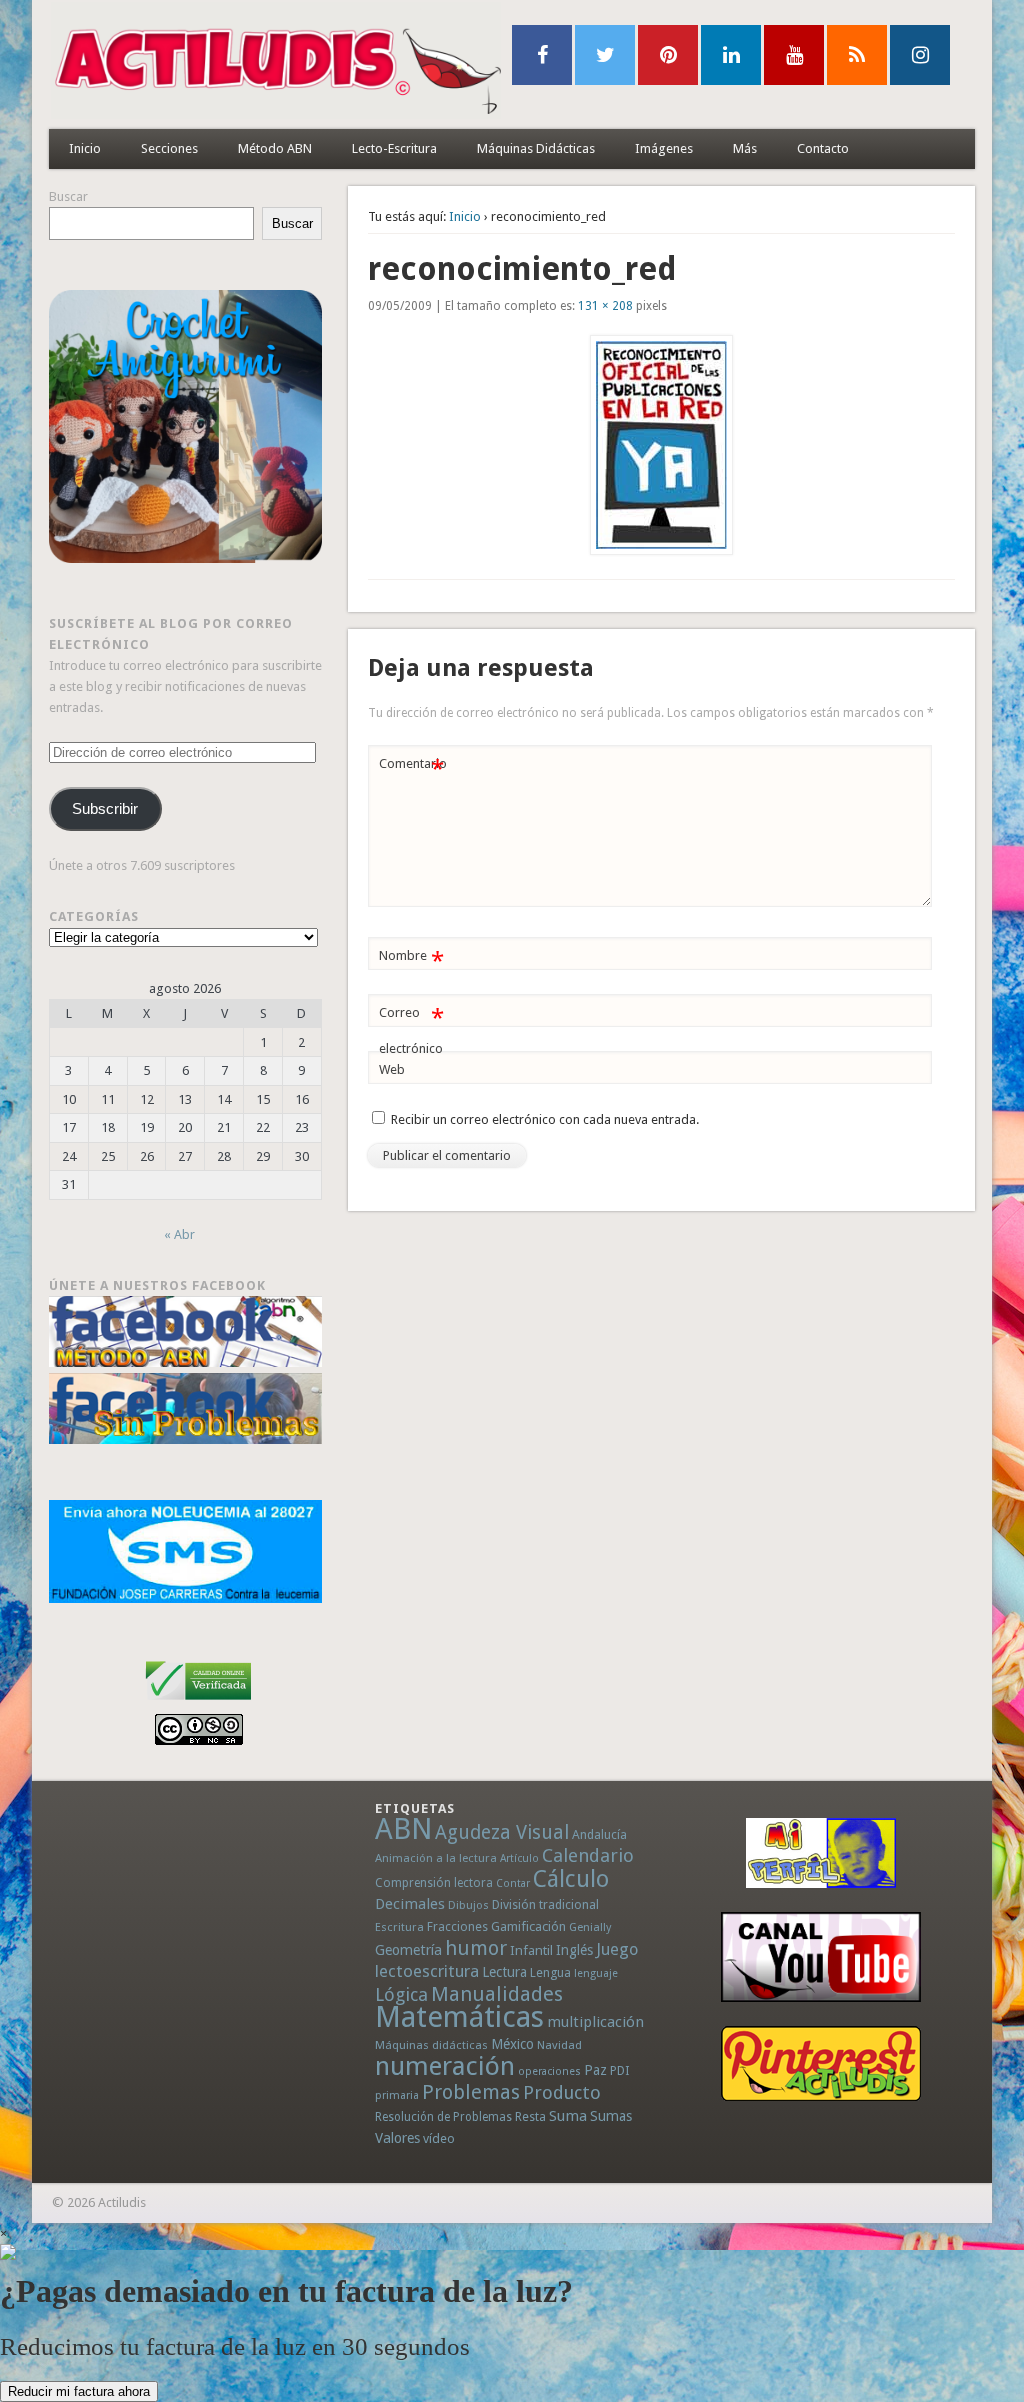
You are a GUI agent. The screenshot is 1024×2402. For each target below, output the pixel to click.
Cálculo (571, 1879)
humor (476, 1948)
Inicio (85, 148)
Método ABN (275, 148)
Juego (617, 1949)
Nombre (411, 960)
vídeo (439, 2138)
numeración (445, 2066)
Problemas (471, 2092)
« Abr (179, 1234)
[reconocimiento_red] (662, 445)
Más (745, 148)
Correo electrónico (411, 1030)
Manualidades (497, 1994)
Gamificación (528, 1926)
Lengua (550, 1972)
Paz (595, 2070)
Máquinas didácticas (431, 2045)
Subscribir (105, 809)
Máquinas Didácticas (536, 148)
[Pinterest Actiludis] (820, 2063)
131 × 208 (605, 306)
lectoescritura (427, 1971)
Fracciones (457, 1926)
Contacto (823, 148)
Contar (513, 1883)
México (512, 2044)
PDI (620, 2070)
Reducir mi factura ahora (79, 2391)
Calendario (588, 1855)
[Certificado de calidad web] (198, 1703)
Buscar (68, 196)
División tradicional (545, 1904)
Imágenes (664, 148)
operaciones (549, 2071)
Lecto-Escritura (394, 148)
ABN (403, 1829)
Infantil (531, 1950)
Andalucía (599, 1834)
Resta (530, 2116)
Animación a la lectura (436, 1858)
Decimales (410, 1904)
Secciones (169, 148)
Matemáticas (459, 2017)
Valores (397, 2138)
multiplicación (595, 2022)
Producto (562, 2092)
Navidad (559, 2045)
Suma (568, 2116)
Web (392, 1069)
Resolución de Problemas (443, 2117)
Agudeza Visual (502, 1832)
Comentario (413, 768)
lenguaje (596, 1973)
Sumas (611, 2116)
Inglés (574, 1950)
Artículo (519, 1858)
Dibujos (468, 1905)
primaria (397, 2095)
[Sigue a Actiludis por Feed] (857, 55)
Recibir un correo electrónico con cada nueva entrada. (545, 1119)
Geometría (408, 1950)
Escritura (399, 1927)
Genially (590, 1927)
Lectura (504, 1972)
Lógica (401, 1994)
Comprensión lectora (434, 1883)
